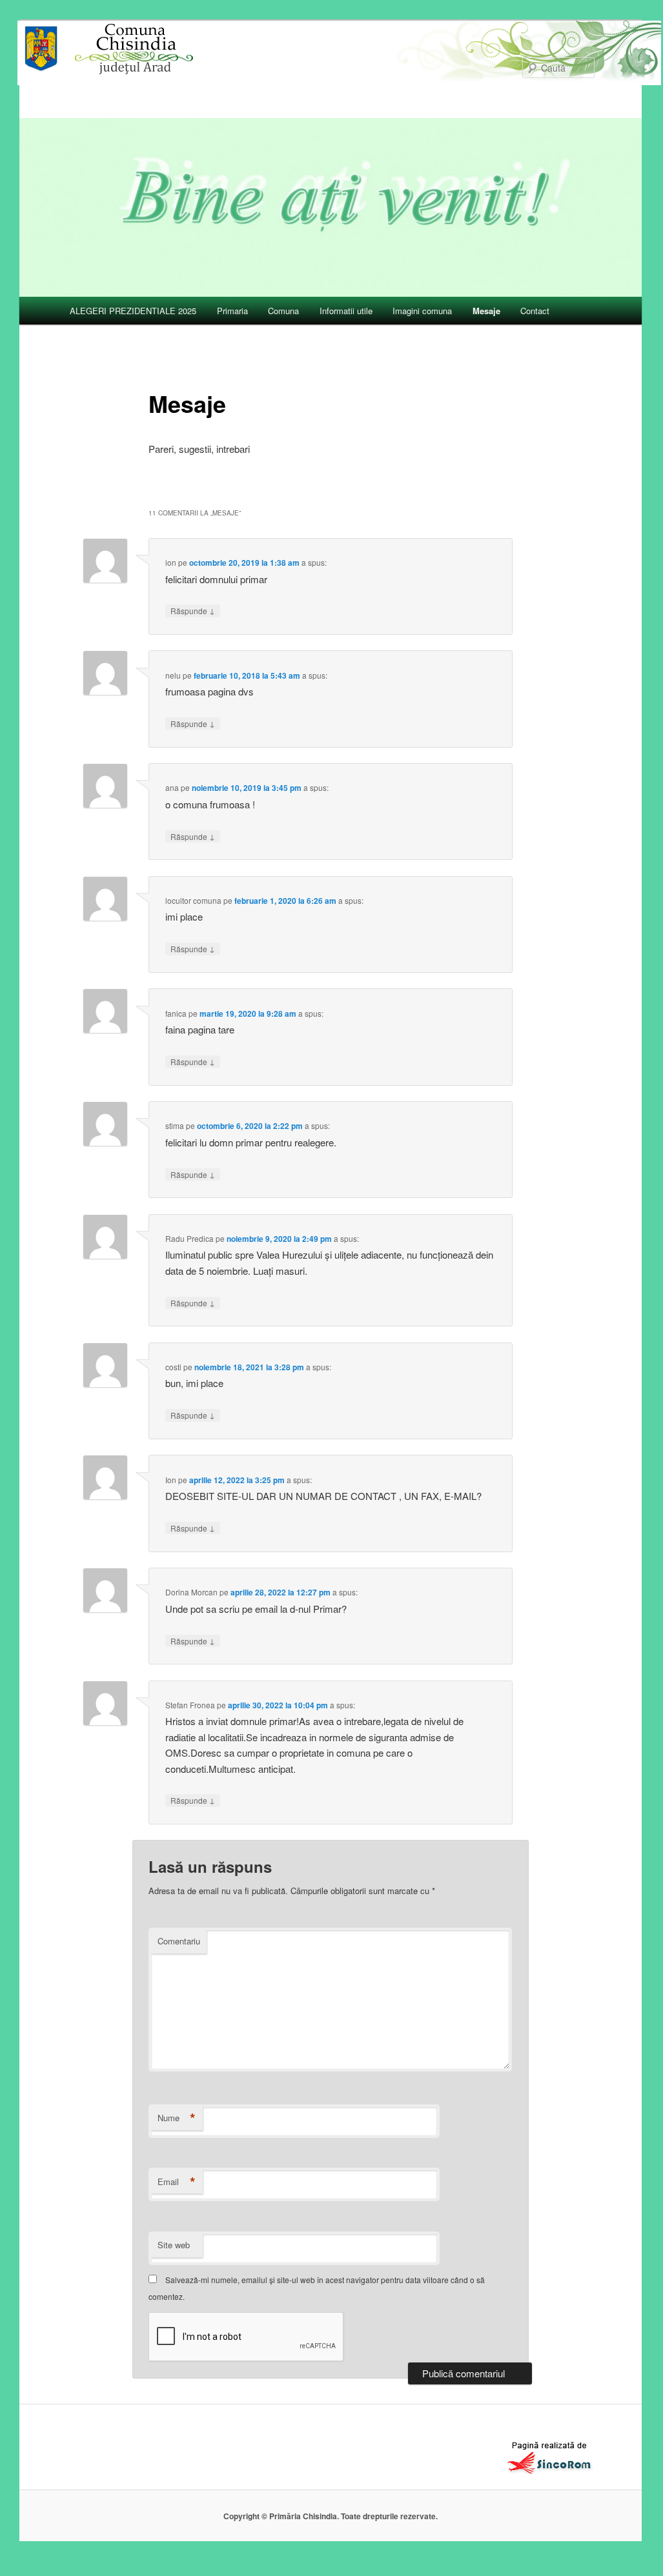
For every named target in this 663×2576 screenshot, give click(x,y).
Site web (174, 2245)
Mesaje (486, 311)
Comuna (283, 311)
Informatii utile (346, 311)
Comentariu (179, 1941)
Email (177, 2182)
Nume (177, 2118)
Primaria (232, 311)
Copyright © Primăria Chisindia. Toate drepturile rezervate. (331, 2516)
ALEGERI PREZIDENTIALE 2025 (133, 311)
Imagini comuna (422, 311)
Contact (535, 311)
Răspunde (193, 610)
